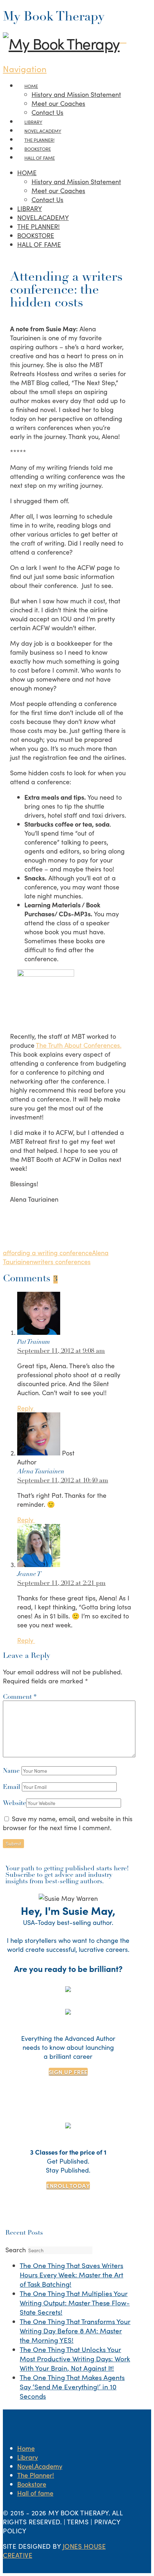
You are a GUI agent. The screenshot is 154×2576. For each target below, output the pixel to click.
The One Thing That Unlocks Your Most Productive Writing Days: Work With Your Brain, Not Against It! (75, 2358)
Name (12, 1771)
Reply (26, 1408)
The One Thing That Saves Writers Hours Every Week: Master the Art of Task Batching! (71, 2275)
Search (16, 2250)
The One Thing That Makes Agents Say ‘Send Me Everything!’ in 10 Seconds (72, 2386)
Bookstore (32, 2484)
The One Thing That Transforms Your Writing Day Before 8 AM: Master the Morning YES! (75, 2330)
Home (26, 2448)
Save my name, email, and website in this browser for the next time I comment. (68, 1823)
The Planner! (36, 2475)
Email (12, 1787)
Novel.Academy (40, 2466)
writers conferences (62, 1261)
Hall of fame (35, 2493)
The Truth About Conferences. (79, 1045)
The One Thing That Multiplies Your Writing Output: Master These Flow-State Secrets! (75, 2302)
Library (28, 2457)
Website (15, 1804)
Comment (20, 1697)
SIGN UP (68, 2072)
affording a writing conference (47, 1252)
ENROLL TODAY (68, 2185)
